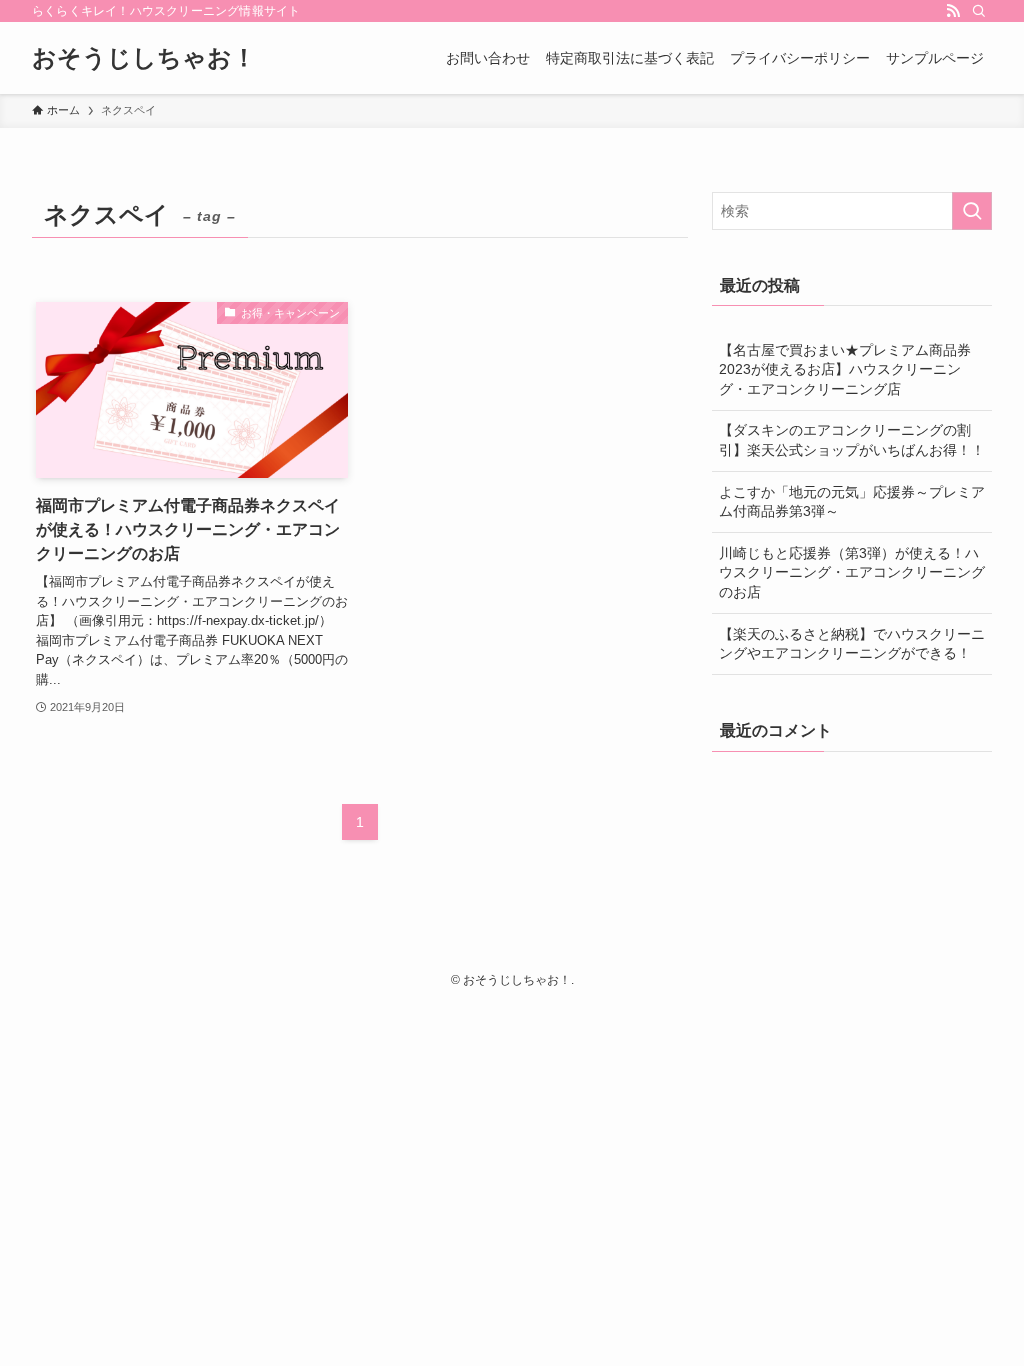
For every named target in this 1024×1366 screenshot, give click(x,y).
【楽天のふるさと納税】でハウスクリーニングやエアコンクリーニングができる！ (852, 644)
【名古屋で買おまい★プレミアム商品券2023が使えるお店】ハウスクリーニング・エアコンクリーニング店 (845, 369)
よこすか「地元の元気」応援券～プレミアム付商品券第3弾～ (852, 502)
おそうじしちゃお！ (144, 58)
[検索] (979, 11)
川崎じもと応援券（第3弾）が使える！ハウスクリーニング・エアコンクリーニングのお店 (852, 572)
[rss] (953, 11)
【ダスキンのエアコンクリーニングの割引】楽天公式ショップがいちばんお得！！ (852, 440)
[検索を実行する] (972, 211)
